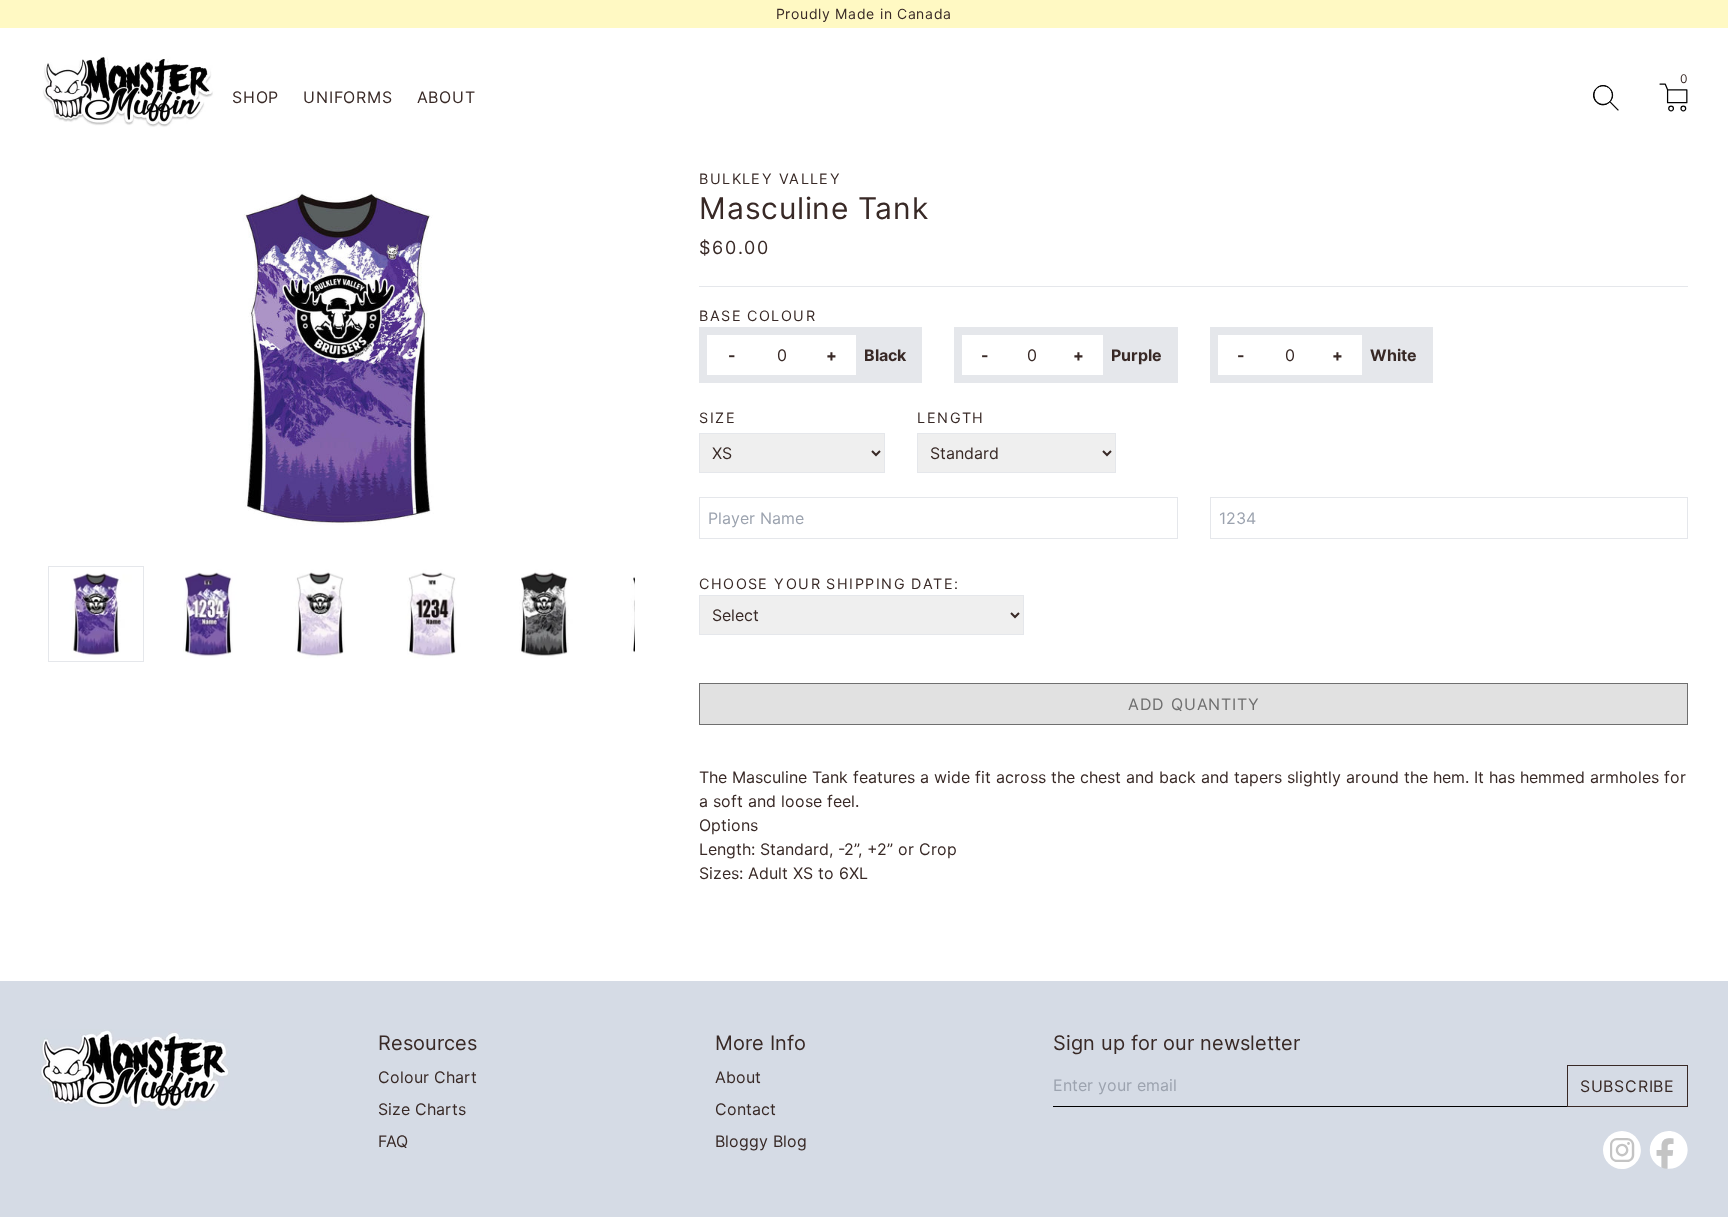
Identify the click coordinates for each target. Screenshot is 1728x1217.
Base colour (757, 315)
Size (717, 417)
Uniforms (347, 97)
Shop (255, 97)
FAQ (393, 1141)
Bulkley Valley (770, 178)
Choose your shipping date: (829, 583)
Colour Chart (427, 1077)
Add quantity (1194, 704)
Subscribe (1627, 1086)
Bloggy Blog (761, 1141)
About (446, 97)
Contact (745, 1109)
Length (951, 417)
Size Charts (422, 1109)
